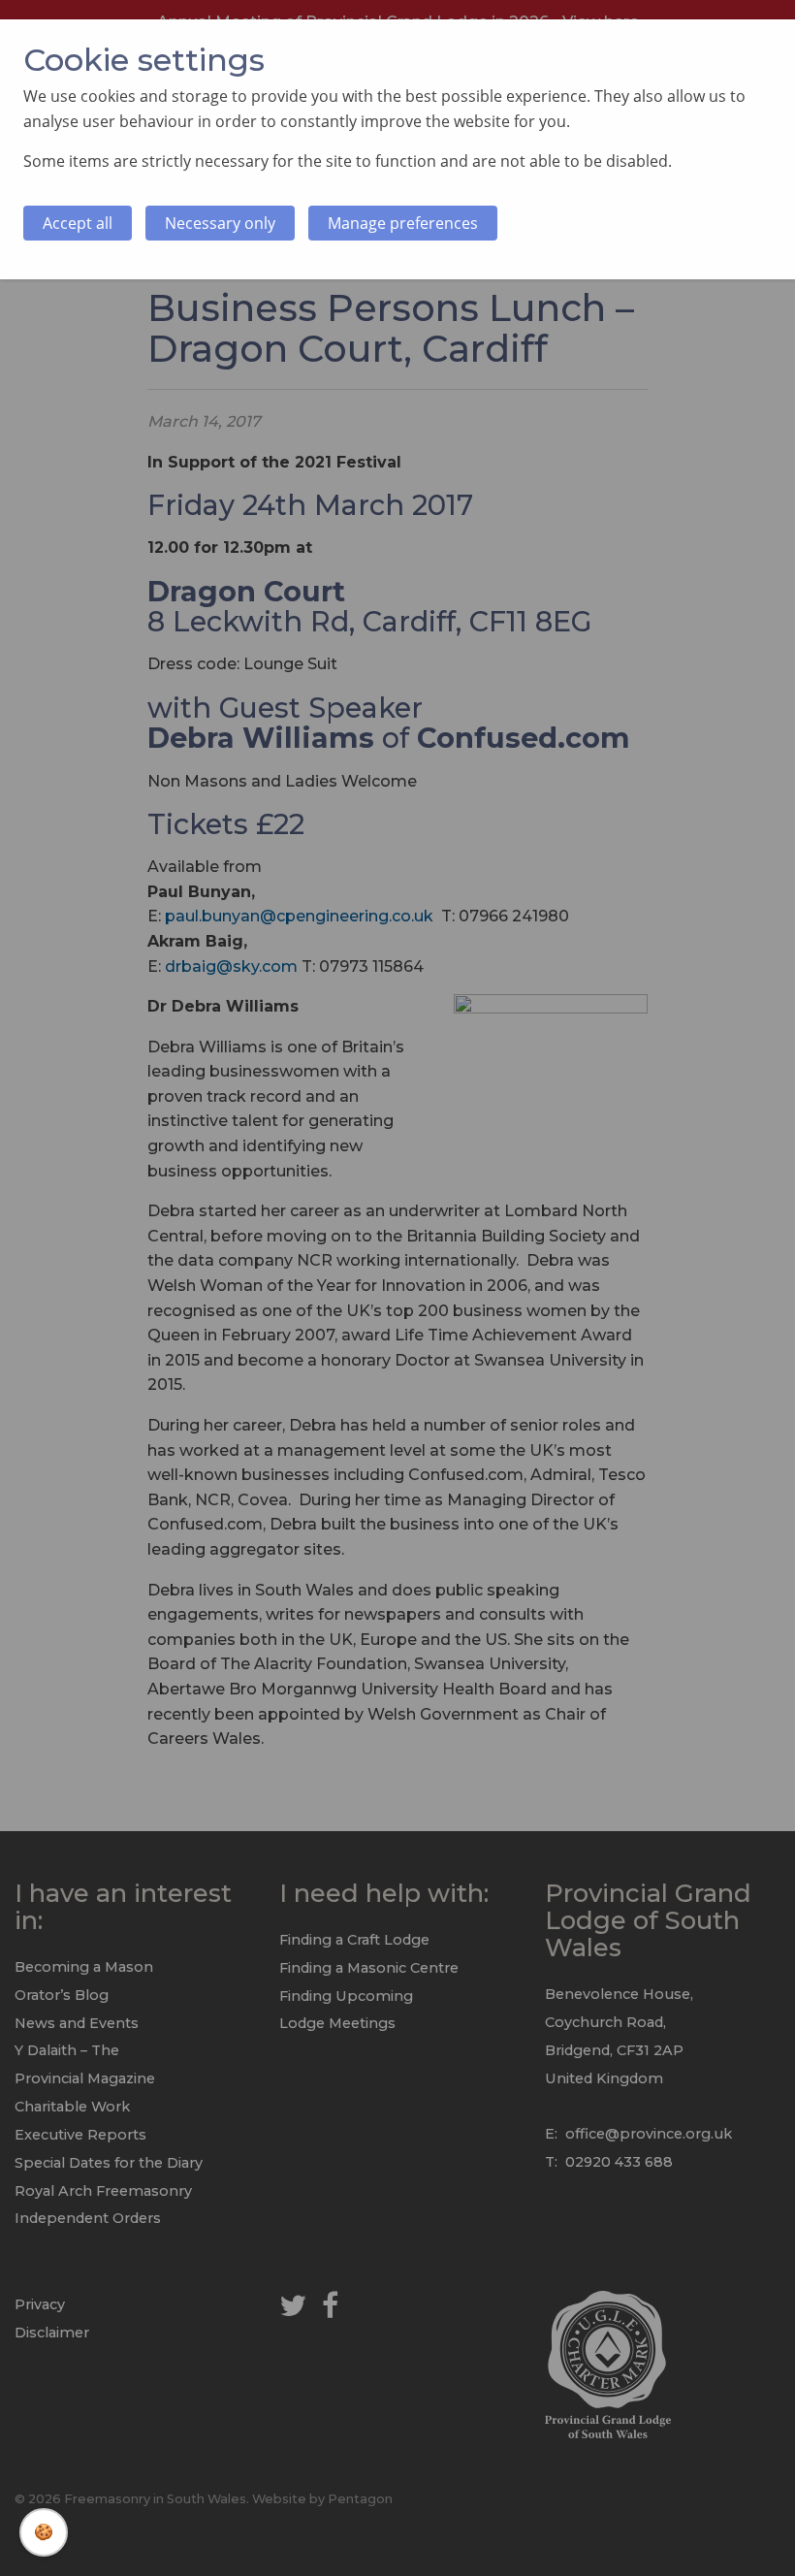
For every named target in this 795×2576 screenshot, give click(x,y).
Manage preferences (403, 223)
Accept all (78, 223)
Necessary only (220, 223)
